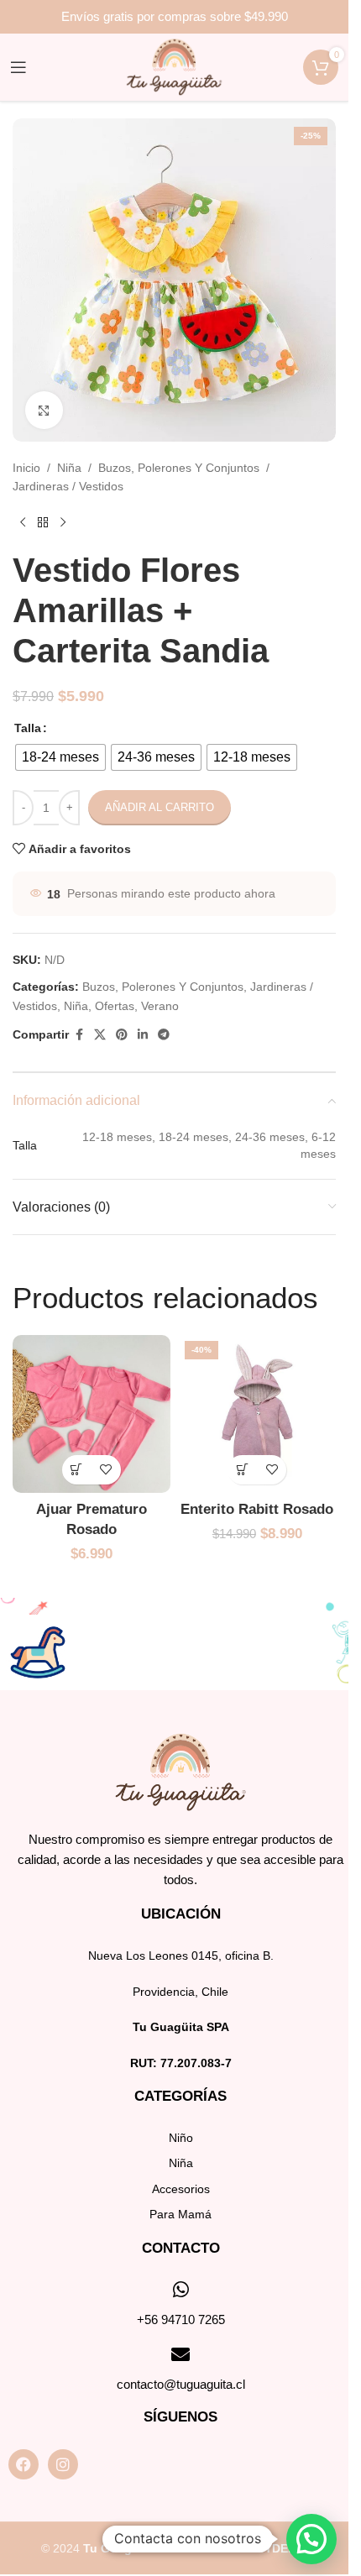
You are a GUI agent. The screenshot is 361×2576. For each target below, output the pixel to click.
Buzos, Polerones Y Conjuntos (179, 468)
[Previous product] (23, 523)
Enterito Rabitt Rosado (257, 1509)
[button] (77, 1470)
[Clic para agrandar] (44, 410)
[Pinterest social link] (122, 1035)
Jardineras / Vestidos (68, 486)
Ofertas (115, 1006)
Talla (28, 728)
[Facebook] (24, 2464)
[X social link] (100, 1035)
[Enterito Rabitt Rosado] (258, 1414)
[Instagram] (63, 2464)
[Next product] (63, 523)
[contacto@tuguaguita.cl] (180, 2354)
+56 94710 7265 (181, 2319)
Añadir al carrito (160, 807)
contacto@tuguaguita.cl (181, 2384)
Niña (69, 468)
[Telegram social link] (164, 1035)
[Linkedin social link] (143, 1035)
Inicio (26, 468)
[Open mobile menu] (18, 67)
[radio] (60, 757)
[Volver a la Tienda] (43, 523)
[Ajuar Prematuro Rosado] (92, 1414)
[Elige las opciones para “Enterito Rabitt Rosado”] (242, 1470)
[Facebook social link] (79, 1035)
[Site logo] (174, 66)
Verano (160, 1006)
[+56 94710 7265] (180, 2290)
